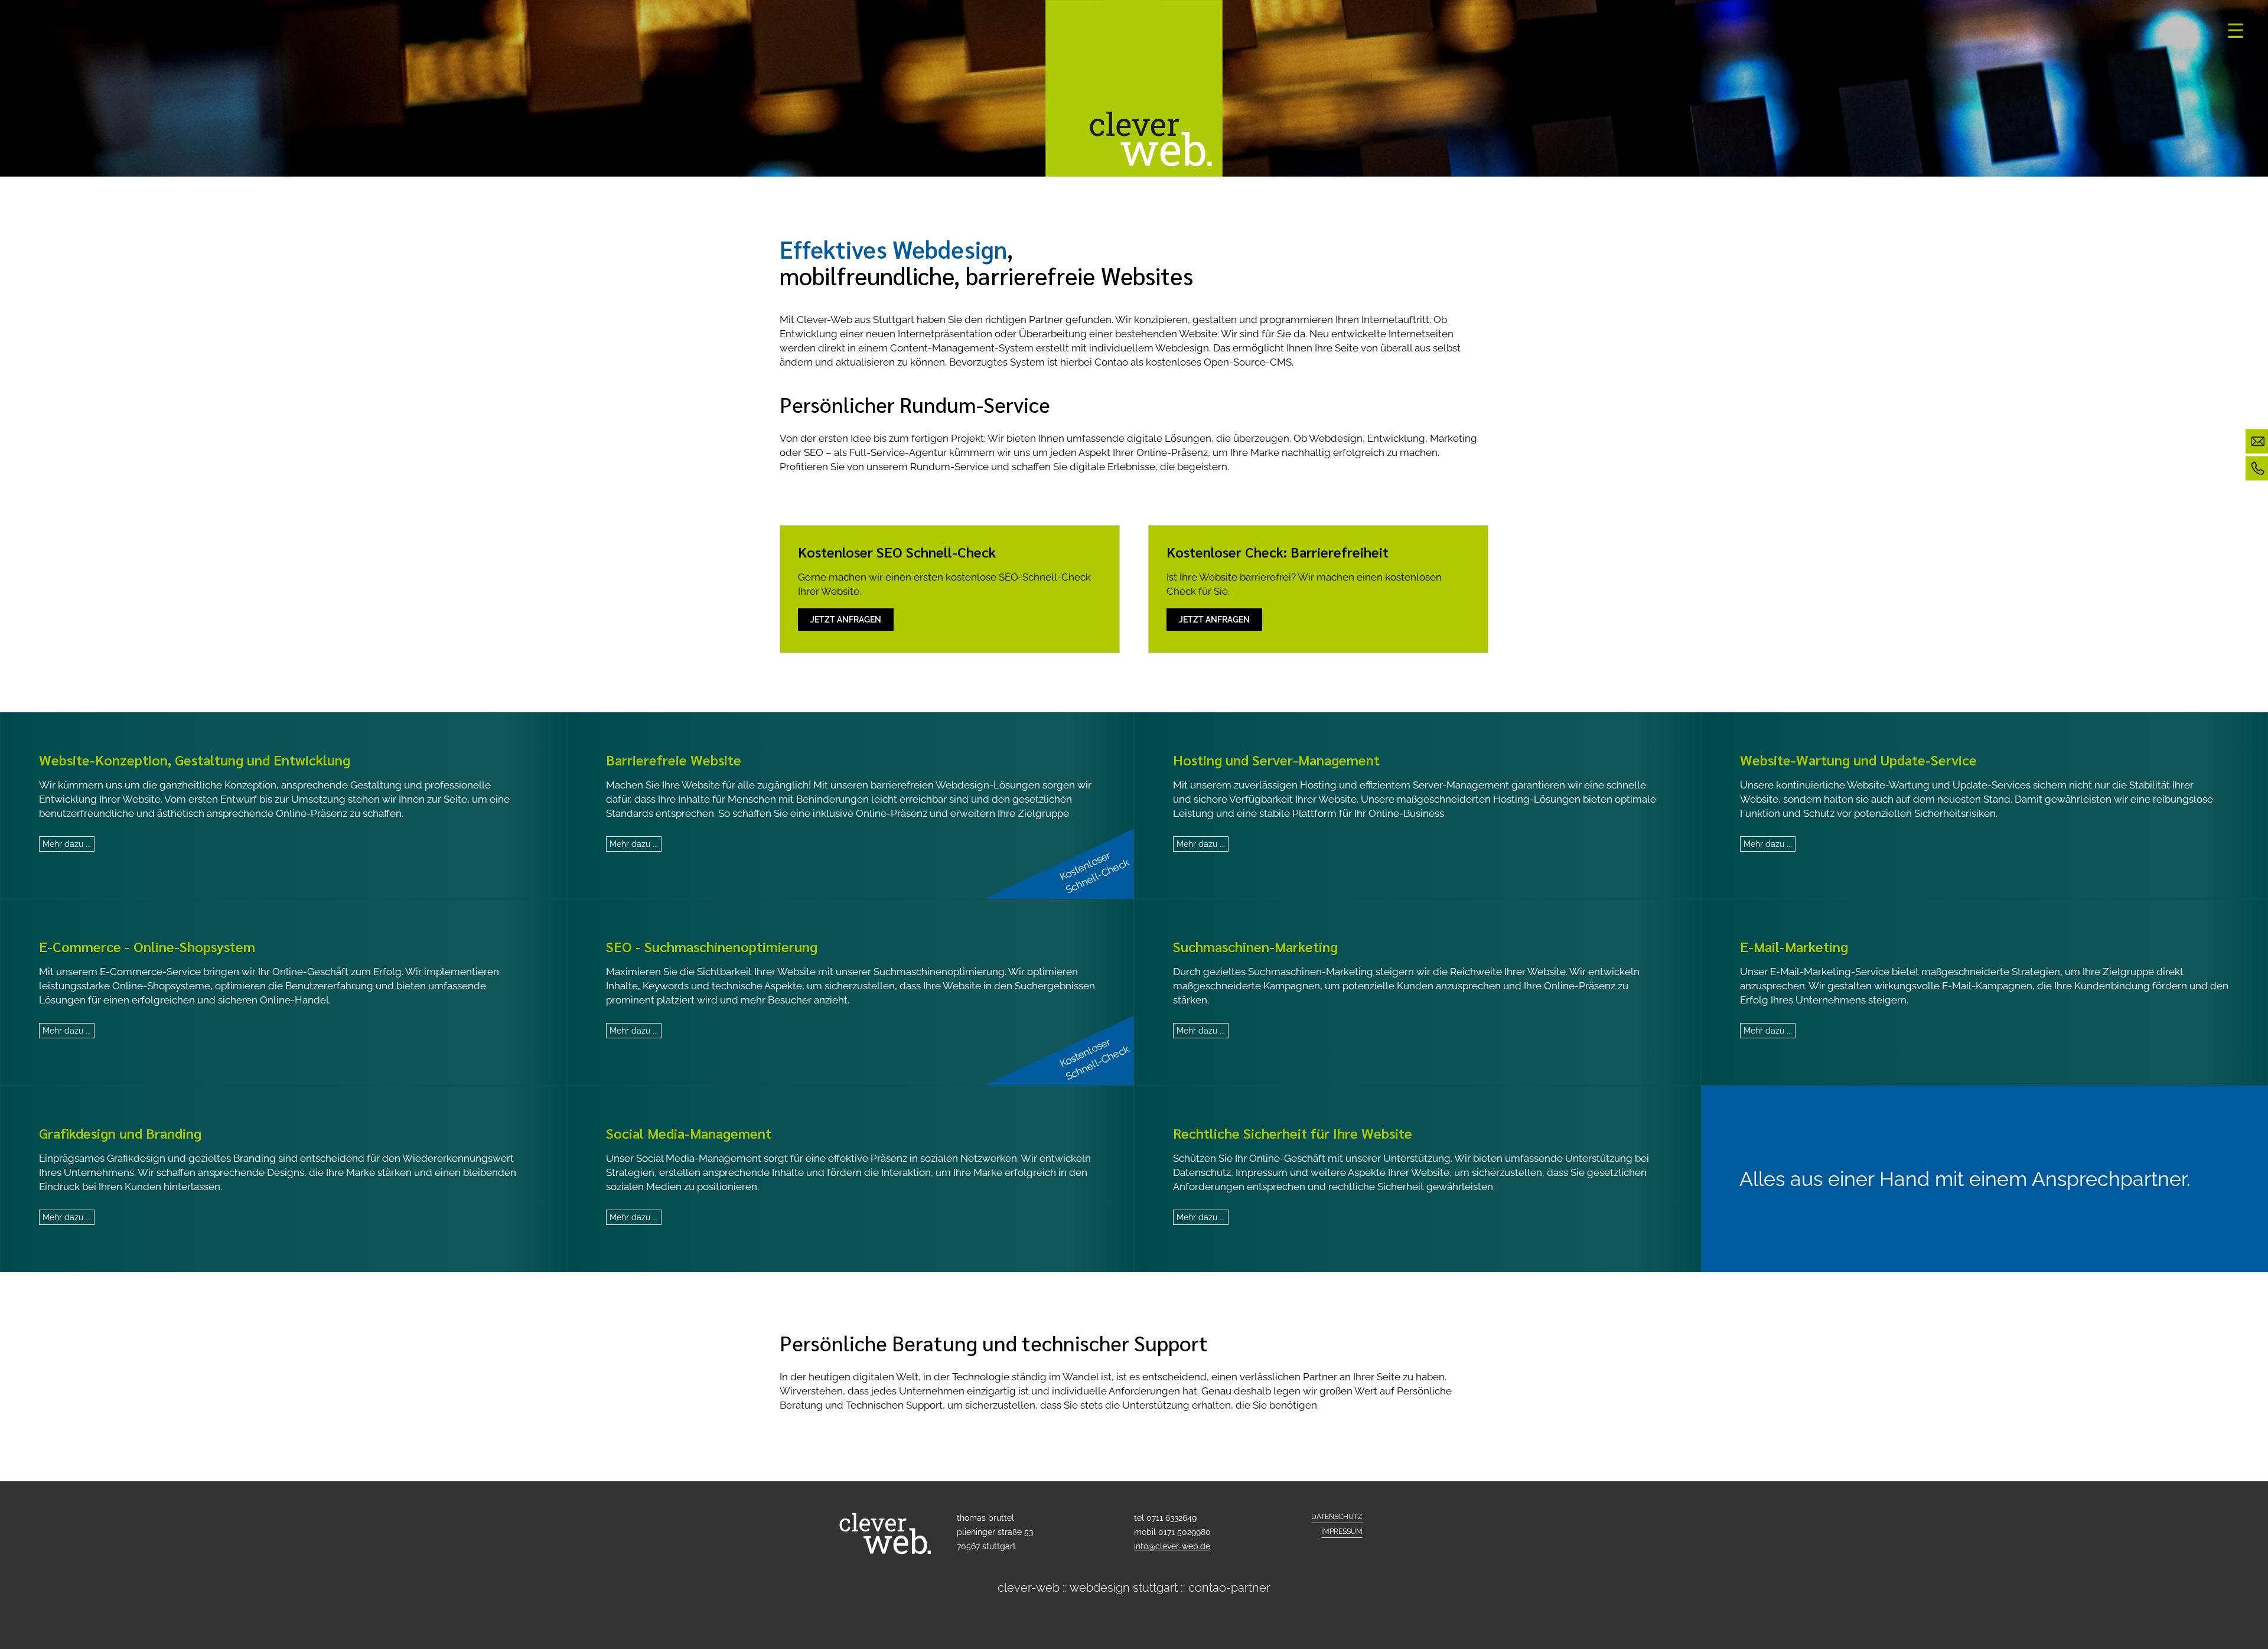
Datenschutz (1337, 1517)
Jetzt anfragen (846, 620)
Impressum (1342, 1531)
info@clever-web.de (1172, 1546)
